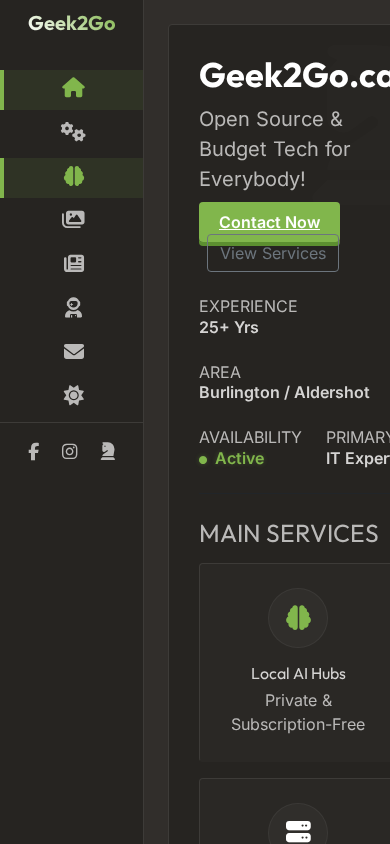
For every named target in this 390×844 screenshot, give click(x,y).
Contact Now (269, 222)
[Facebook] (33, 452)
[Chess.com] (107, 452)
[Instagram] (69, 452)
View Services (273, 253)
